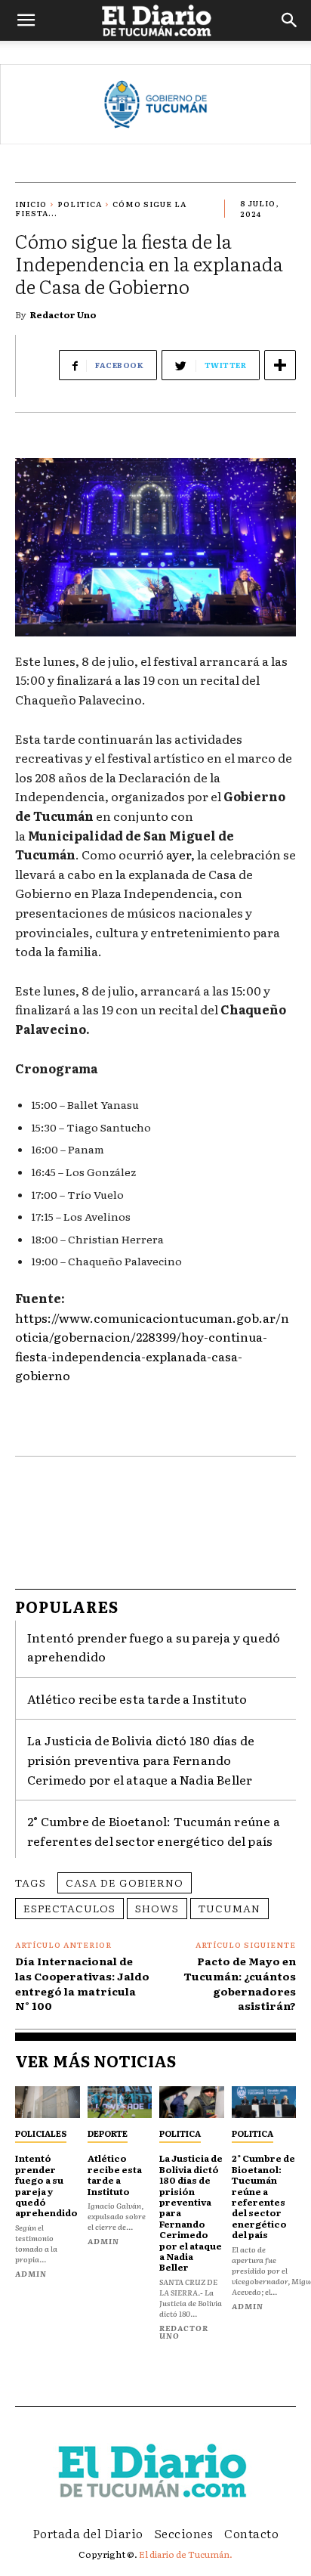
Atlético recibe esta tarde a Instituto (137, 1698)
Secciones (184, 2533)
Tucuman (229, 1908)
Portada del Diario (88, 2533)
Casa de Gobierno (125, 1882)
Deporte (108, 2133)
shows (157, 1908)
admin (31, 2273)
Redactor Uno (63, 314)
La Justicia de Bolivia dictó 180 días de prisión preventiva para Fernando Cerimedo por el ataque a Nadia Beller (141, 1759)
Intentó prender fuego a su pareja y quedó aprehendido (46, 2185)
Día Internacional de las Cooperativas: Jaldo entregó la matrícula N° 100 (82, 1983)
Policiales (41, 2133)
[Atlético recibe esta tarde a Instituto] (120, 2102)
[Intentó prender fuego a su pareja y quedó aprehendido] (48, 2102)
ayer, (180, 854)
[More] (280, 365)
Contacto (251, 2533)
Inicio (31, 204)
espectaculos (69, 1908)
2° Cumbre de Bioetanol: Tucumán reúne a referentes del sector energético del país (263, 2196)
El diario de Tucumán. (186, 2554)
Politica (80, 204)
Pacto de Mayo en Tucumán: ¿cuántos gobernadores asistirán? (240, 1983)
